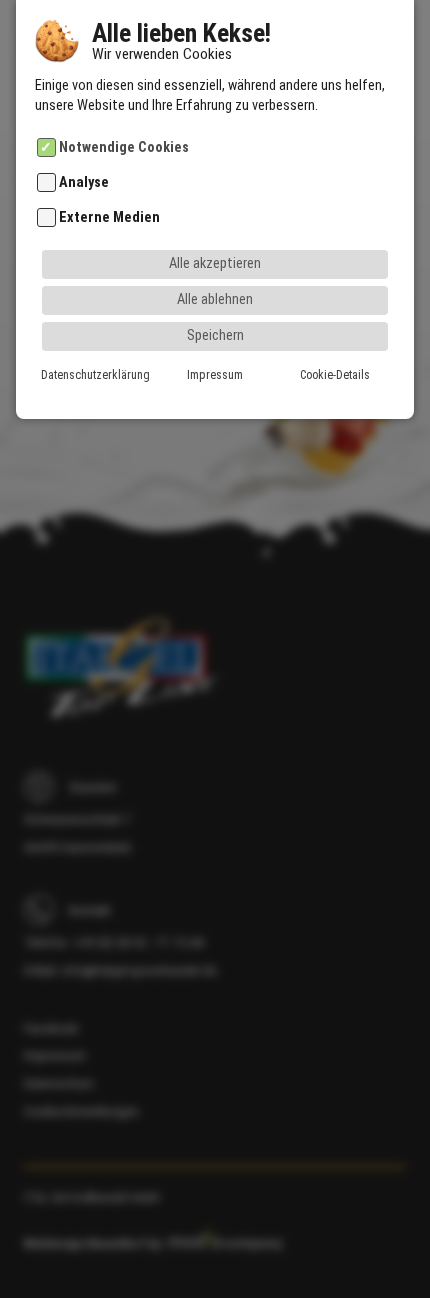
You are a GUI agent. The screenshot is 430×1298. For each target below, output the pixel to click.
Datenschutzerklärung (95, 375)
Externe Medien (109, 217)
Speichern (215, 335)
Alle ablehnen (215, 299)
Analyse (84, 182)
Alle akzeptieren (215, 263)
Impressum (215, 375)
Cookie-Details (335, 375)
